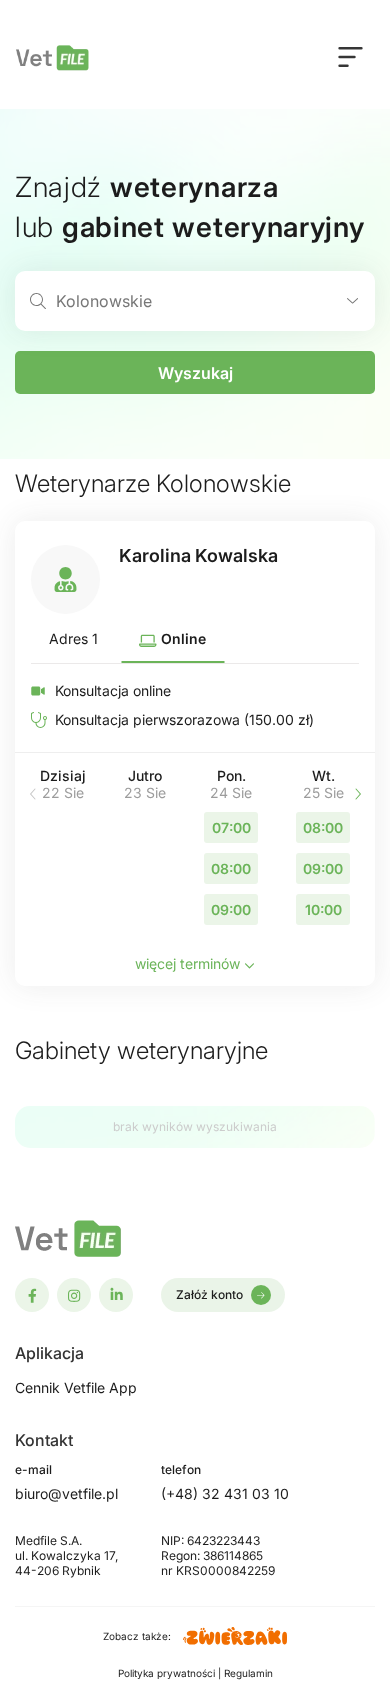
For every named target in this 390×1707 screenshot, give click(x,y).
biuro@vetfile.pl (66, 1493)
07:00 (231, 827)
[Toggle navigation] (350, 56)
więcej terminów (189, 963)
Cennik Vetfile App (76, 1387)
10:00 (323, 909)
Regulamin (248, 1673)
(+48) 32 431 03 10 (225, 1493)
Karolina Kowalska (198, 555)
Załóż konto (209, 1294)
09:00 (231, 909)
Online (181, 638)
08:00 (231, 868)
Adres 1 (73, 638)
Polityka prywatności (168, 1673)
